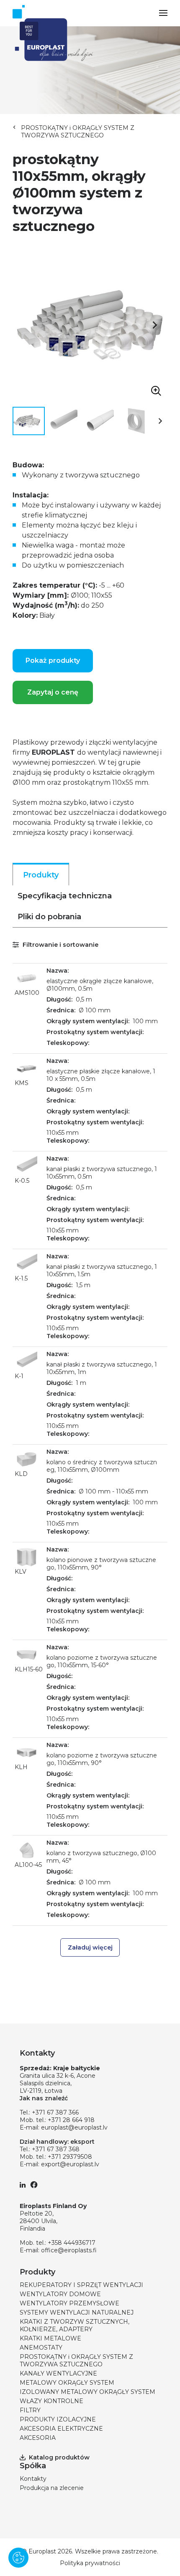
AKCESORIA (38, 2438)
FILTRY (30, 2410)
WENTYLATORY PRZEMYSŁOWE (69, 2303)
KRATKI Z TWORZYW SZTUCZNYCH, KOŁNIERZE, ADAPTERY (75, 2325)
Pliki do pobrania (49, 917)
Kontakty (33, 2479)
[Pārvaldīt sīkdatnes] (18, 2558)
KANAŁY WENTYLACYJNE (58, 2373)
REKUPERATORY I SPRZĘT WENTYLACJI (81, 2285)
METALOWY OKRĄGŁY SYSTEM (67, 2383)
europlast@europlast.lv (74, 2127)
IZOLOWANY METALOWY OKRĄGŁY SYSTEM (87, 2392)
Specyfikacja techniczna (65, 896)
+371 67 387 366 (55, 2112)
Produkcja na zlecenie (52, 2488)
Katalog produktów (59, 2457)
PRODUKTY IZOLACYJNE (58, 2419)
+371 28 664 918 (71, 2120)
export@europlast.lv (70, 2164)
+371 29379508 (70, 2157)
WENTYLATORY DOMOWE (60, 2294)
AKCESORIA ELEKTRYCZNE (61, 2429)
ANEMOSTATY (41, 2348)
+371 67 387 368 (56, 2149)
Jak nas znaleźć (44, 2098)
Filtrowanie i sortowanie (60, 945)
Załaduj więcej (90, 1947)
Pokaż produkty (53, 660)
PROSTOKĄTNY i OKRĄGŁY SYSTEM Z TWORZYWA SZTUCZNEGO (78, 132)
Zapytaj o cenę (53, 692)
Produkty (41, 875)
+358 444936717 (72, 2243)
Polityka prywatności (90, 2563)
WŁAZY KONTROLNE (51, 2401)
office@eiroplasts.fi (69, 2250)
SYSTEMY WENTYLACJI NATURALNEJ (77, 2312)
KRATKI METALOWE (50, 2338)
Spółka (33, 2466)
